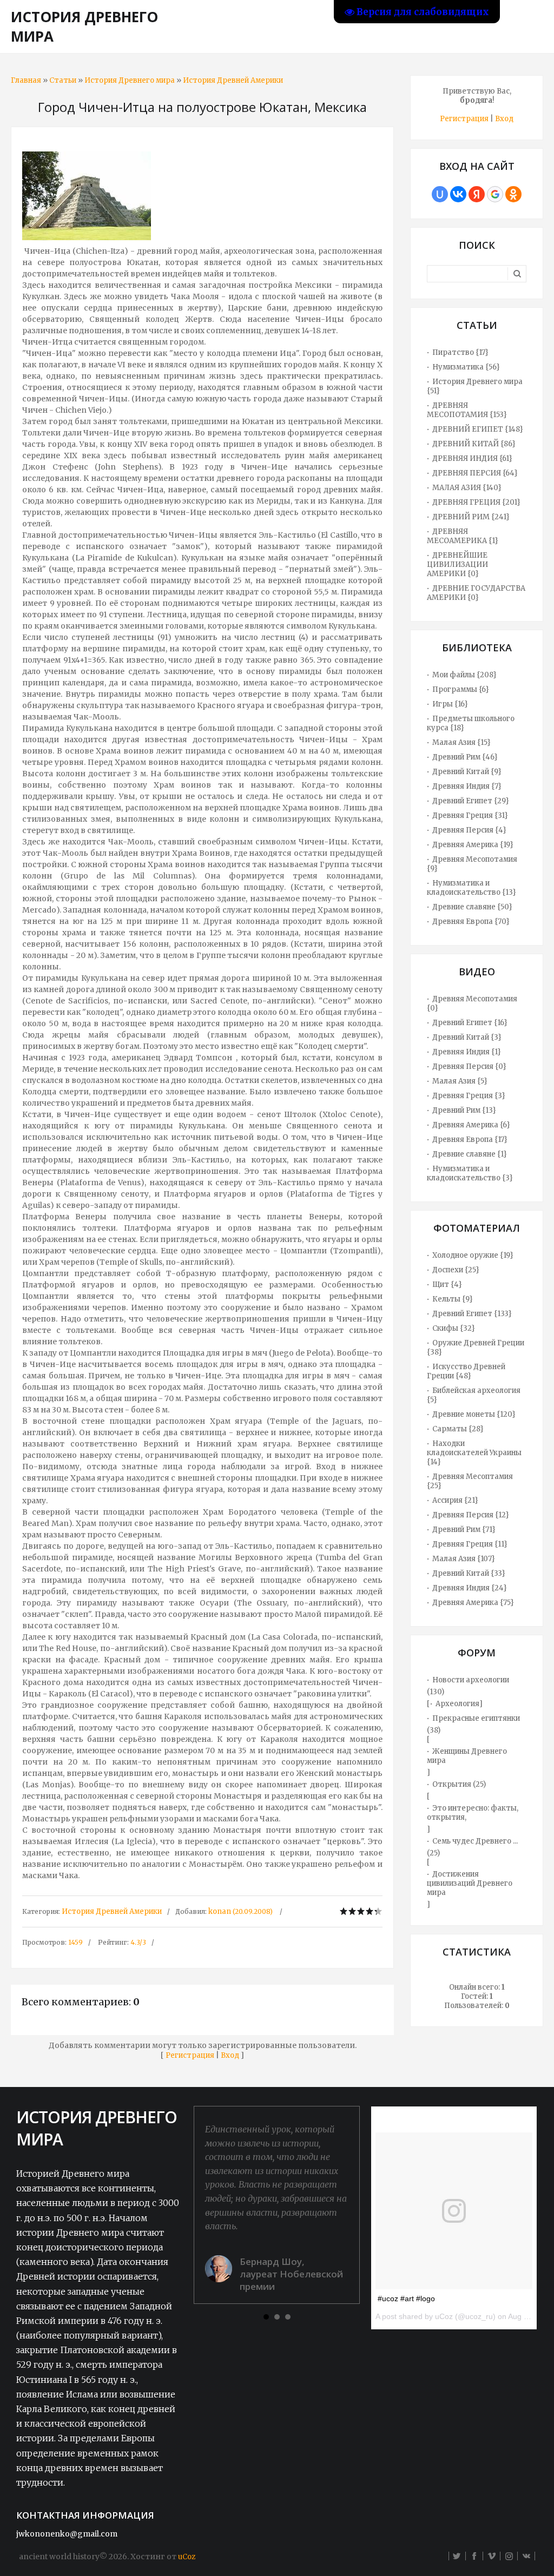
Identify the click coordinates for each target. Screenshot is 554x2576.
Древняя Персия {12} (471, 1515)
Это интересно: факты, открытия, (473, 1813)
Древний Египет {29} (471, 801)
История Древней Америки (233, 80)
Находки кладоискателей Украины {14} (474, 1453)
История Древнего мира (130, 80)
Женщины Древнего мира (467, 1756)
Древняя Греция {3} (469, 1096)
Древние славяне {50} (472, 907)
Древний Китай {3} (467, 1037)
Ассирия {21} (455, 1500)
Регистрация (190, 2055)
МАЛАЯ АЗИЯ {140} (467, 488)
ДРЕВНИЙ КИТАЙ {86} (474, 444)
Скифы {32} (454, 1328)
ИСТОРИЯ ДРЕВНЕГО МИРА (84, 27)
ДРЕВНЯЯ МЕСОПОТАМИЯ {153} (467, 410)
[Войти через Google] (495, 194)
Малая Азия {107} (464, 1559)
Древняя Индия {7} (467, 786)
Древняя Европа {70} (471, 922)
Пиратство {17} (460, 352)
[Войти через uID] (440, 194)
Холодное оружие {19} (473, 1255)
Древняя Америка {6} (471, 1125)
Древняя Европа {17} (470, 1140)
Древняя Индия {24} (470, 1588)
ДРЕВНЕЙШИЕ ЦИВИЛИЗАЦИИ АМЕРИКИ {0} (457, 564)
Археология (457, 1704)
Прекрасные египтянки (476, 1718)
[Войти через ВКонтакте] (458, 194)
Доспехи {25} (456, 1270)
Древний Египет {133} (472, 1314)
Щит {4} (447, 1284)
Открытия (452, 1784)
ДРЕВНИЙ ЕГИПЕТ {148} (478, 429)
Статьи (63, 80)
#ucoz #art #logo (406, 2298)
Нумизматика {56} (466, 367)
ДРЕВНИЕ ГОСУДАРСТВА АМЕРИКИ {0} (476, 593)
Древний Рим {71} (464, 1530)
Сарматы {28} (458, 1429)
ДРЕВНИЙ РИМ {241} (471, 517)
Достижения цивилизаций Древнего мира (470, 1883)
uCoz (187, 2557)
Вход (230, 2055)
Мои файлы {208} (464, 675)
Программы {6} (461, 689)
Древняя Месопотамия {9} (472, 864)
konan (220, 1911)
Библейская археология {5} (474, 1395)
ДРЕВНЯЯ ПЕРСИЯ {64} (475, 473)
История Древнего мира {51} (475, 386)
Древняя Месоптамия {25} (470, 1481)
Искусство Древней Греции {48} (466, 1371)
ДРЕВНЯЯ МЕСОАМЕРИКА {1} (463, 536)
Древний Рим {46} (465, 757)
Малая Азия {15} (461, 742)
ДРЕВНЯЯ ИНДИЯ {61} (472, 458)
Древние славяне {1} (470, 1154)
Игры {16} (450, 704)
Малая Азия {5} (460, 1081)
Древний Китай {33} (469, 1573)
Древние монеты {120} (474, 1414)
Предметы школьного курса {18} (471, 723)
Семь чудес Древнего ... (475, 1841)
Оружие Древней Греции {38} (476, 1348)
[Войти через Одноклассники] (513, 194)
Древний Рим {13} (464, 1110)
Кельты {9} (453, 1299)
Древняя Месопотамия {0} (472, 1003)
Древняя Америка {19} (473, 845)
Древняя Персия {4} (469, 830)
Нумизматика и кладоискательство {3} (470, 1173)
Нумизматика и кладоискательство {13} (471, 888)
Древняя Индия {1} (467, 1052)
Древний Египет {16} (470, 1023)
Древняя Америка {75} (473, 1603)
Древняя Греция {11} (470, 1544)
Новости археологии (471, 1680)
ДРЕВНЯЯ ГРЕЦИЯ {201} (476, 502)
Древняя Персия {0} (469, 1066)
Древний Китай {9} (467, 772)
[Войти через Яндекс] (477, 194)
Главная (26, 80)
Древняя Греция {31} (470, 815)
